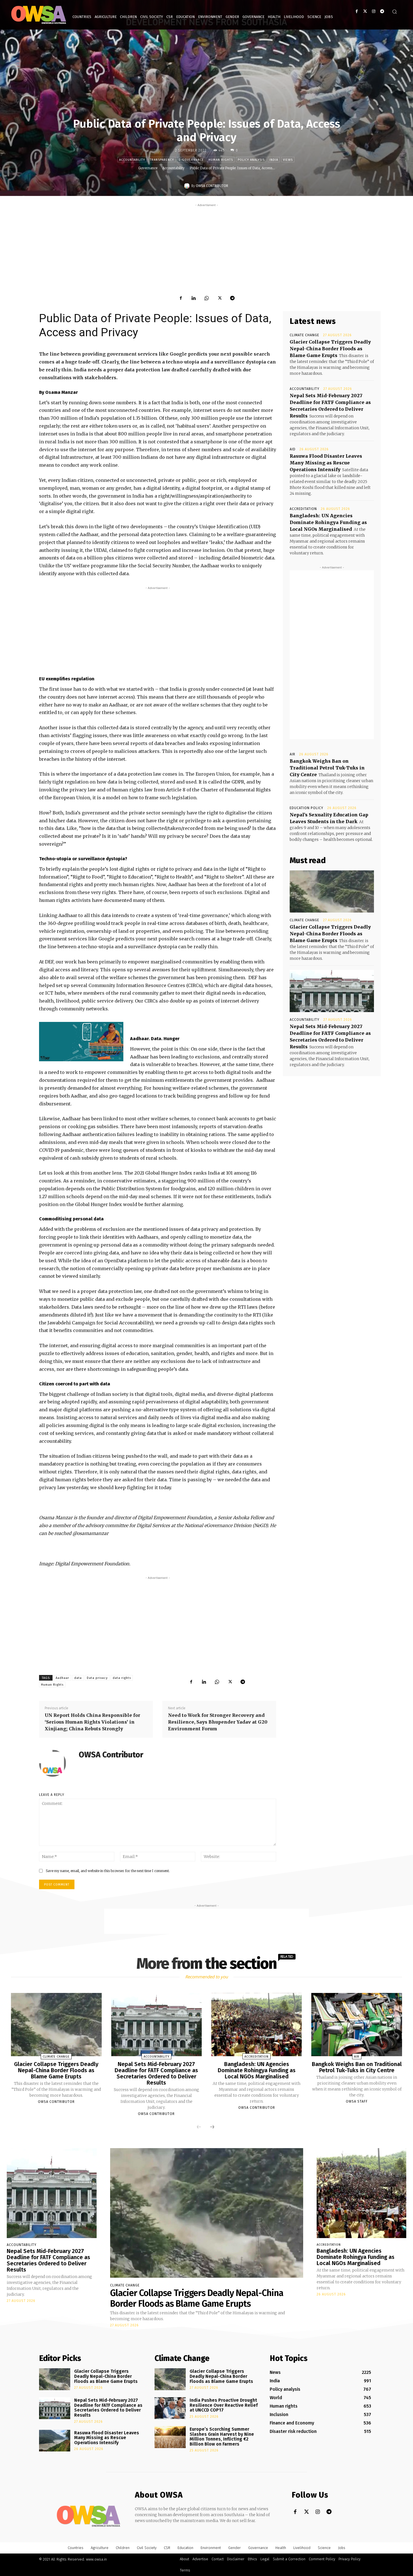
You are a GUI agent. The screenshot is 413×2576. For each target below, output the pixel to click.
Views (288, 160)
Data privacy (97, 1678)
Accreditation (303, 509)
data (78, 1678)
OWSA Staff (357, 2101)
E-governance (191, 160)
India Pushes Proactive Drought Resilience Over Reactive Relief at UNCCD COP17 (224, 2405)
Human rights (221, 160)
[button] (394, 12)
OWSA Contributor (212, 186)
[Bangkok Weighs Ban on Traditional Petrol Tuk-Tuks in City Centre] (357, 2025)
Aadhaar (62, 1678)
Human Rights (52, 1685)
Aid (293, 449)
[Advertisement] (206, 247)
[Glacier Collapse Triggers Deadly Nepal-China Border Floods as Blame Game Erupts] (332, 891)
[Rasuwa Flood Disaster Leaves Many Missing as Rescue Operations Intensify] (55, 2441)
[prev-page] (199, 2127)
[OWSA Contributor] (188, 186)
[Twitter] (365, 11)
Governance (148, 168)
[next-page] (212, 2127)
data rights (122, 1678)
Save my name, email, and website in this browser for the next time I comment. (108, 1871)
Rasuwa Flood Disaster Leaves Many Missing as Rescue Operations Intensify (326, 463)
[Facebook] (357, 11)
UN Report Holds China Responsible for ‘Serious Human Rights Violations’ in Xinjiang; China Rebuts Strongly (92, 1722)
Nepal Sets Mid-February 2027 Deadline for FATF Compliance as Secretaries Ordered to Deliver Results (156, 2073)
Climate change (304, 335)
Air (292, 754)
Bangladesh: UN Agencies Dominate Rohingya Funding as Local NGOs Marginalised (328, 522)
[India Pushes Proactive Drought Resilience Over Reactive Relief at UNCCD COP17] (170, 2408)
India (274, 160)
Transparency (162, 160)
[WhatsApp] (206, 298)
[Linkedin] (194, 298)
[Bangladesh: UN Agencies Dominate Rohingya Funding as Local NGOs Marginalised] (257, 2025)
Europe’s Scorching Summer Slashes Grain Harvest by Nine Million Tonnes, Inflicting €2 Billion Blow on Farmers (222, 2437)
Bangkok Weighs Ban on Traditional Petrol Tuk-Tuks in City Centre (327, 768)
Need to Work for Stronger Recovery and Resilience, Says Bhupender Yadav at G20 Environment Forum (218, 1722)
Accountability (132, 160)
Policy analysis (251, 160)
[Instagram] (374, 11)
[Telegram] (382, 11)
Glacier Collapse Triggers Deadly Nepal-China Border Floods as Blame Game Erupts (330, 349)
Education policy (307, 808)
